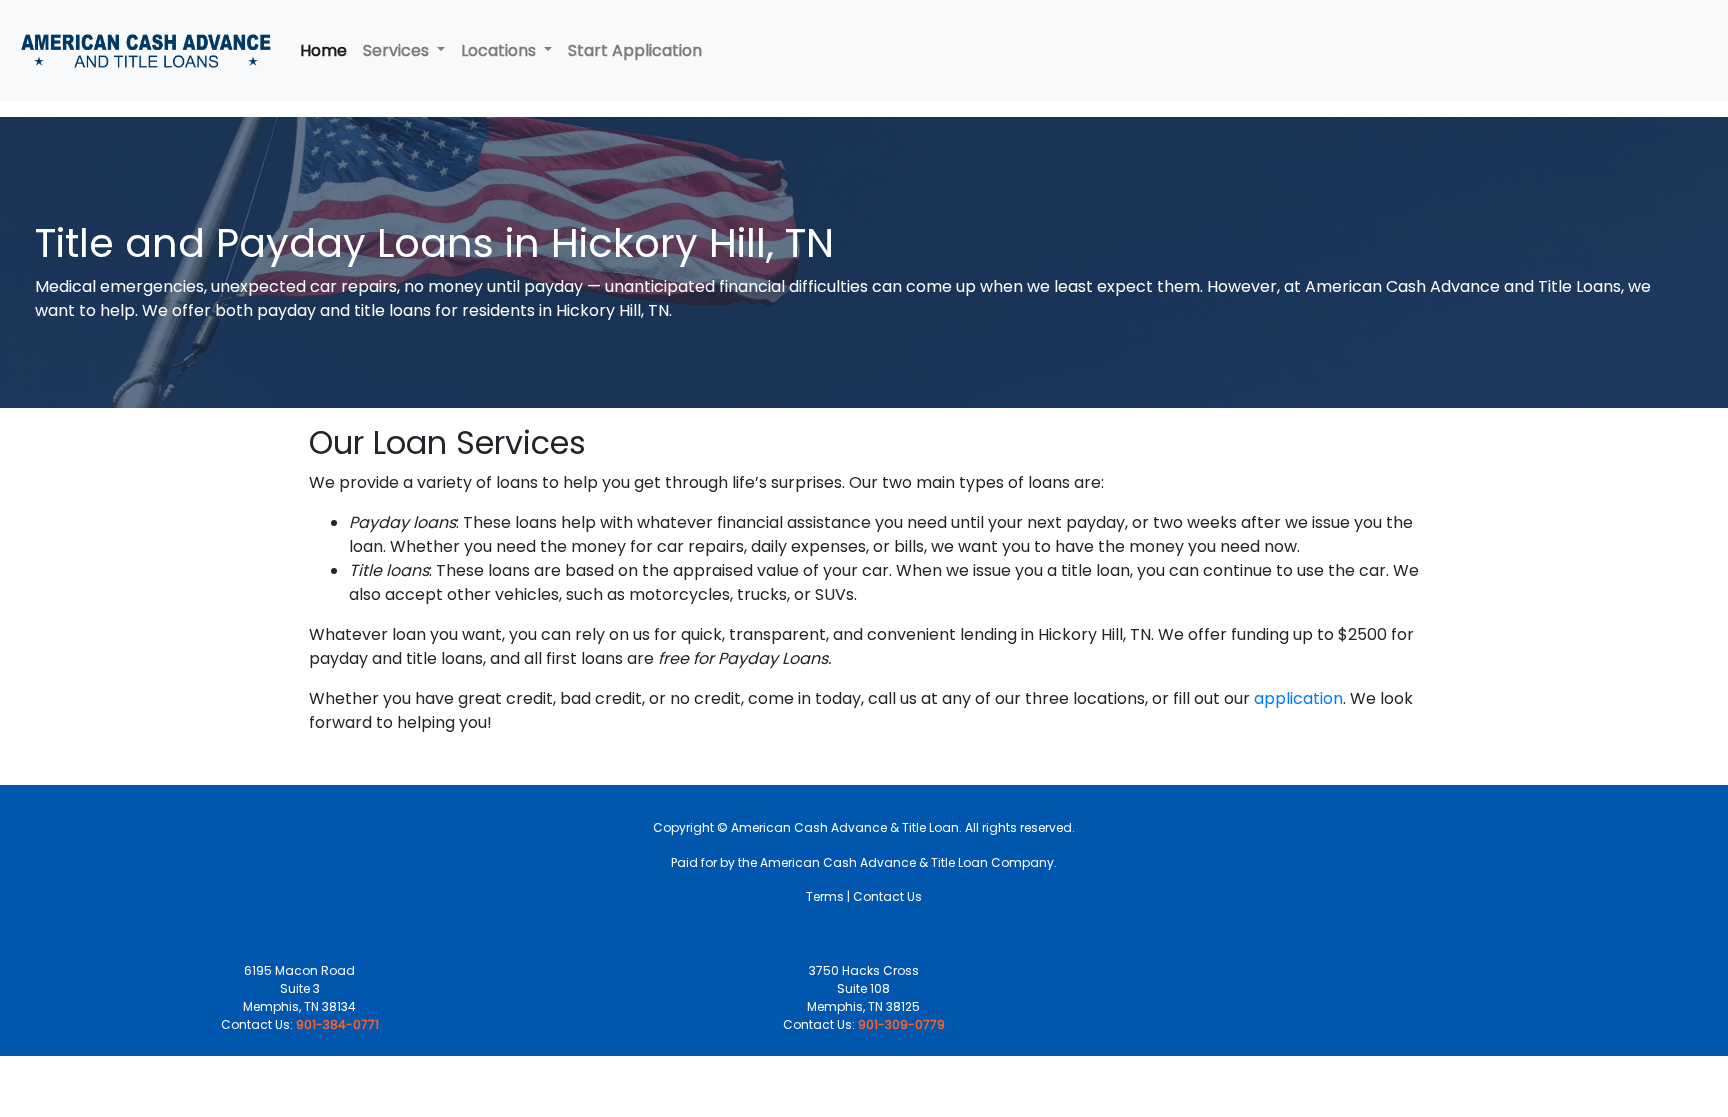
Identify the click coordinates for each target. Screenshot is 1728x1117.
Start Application (635, 50)
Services (398, 50)
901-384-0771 (337, 1024)
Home (323, 50)
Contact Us (887, 896)
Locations (500, 50)
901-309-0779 (901, 1024)
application (1298, 698)
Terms (825, 896)
